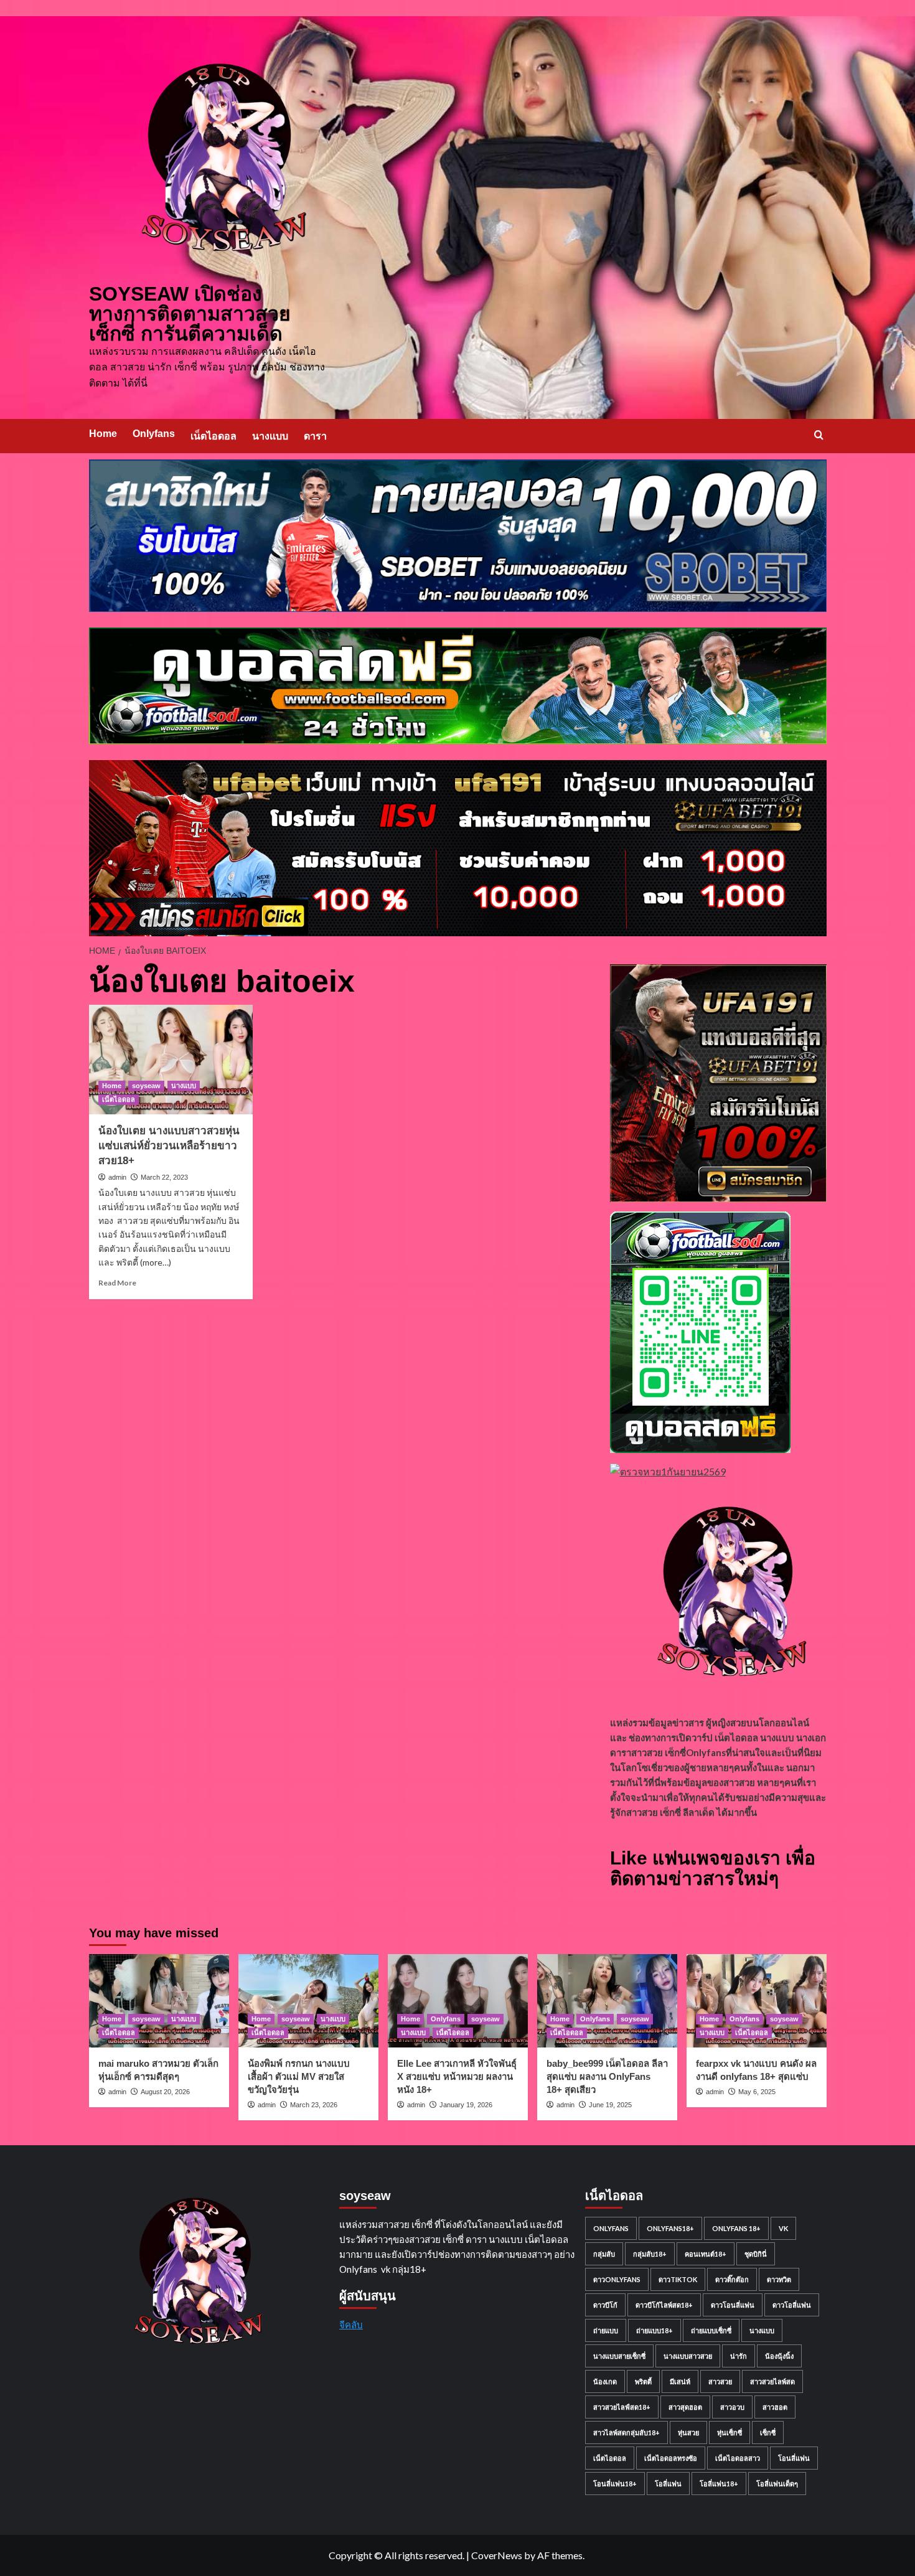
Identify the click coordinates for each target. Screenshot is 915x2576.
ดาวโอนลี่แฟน (733, 2305)
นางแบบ (270, 436)
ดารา (315, 436)
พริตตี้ (643, 2381)
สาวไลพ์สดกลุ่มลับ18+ (626, 2433)
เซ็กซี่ (768, 2433)
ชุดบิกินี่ (756, 2254)
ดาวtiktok (678, 2279)
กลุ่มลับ (604, 2254)
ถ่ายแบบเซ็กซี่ (711, 2330)
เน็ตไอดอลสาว (738, 2458)
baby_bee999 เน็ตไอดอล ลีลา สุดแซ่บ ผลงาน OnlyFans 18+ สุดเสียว (607, 2076)
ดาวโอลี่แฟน (792, 2305)
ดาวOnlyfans (617, 2279)
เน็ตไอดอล (213, 436)
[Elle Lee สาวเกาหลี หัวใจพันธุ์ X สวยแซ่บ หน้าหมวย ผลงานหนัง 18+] (458, 2001)
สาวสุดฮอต (685, 2407)
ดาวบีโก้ (605, 2305)
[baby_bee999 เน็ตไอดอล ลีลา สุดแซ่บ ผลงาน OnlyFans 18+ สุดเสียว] (607, 2001)
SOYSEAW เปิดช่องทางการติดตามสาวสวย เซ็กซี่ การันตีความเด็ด (190, 314)
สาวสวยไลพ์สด (772, 2381)
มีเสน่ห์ (680, 2381)
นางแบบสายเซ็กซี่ (619, 2356)
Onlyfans (154, 434)
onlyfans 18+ (736, 2228)
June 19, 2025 (610, 2105)
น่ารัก (739, 2356)
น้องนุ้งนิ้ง (779, 2356)
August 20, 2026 (165, 2092)
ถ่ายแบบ (606, 2330)
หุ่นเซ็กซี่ (730, 2433)
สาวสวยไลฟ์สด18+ (622, 2407)
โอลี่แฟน (668, 2484)
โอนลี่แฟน (794, 2458)
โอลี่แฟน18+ (719, 2484)
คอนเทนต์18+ (706, 2254)
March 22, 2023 (164, 1177)
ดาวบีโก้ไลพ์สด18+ (664, 2305)
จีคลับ (351, 2325)
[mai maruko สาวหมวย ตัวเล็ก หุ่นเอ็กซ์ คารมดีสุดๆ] (159, 2001)
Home (103, 434)
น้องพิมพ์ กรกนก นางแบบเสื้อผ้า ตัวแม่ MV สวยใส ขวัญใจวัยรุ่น (299, 2076)
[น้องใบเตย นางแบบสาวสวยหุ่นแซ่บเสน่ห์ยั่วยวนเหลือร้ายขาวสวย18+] (171, 1060)
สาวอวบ (732, 2407)
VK (783, 2228)
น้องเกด (605, 2381)
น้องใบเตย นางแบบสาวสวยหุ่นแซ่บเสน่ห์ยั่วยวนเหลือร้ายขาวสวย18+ (169, 1146)
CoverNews (497, 2555)
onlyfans (611, 2228)
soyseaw (146, 1086)
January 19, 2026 (466, 2105)
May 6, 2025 (757, 2092)
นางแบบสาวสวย (688, 2356)
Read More (117, 1283)
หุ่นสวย (688, 2433)
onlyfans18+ (670, 2228)
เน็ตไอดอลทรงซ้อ (671, 2458)
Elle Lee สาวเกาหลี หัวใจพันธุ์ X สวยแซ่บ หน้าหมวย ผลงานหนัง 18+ (457, 2076)
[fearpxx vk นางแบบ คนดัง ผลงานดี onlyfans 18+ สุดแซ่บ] (757, 2001)
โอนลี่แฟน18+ (615, 2484)
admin (117, 1177)
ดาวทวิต (779, 2279)
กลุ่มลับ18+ (650, 2254)
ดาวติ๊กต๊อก (732, 2279)
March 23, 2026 (314, 2105)
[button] (819, 435)
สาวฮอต (775, 2407)
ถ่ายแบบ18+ (655, 2330)
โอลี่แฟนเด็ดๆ (777, 2484)
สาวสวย (720, 2381)
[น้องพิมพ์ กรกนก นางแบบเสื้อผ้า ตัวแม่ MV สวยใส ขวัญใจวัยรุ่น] (308, 2001)
